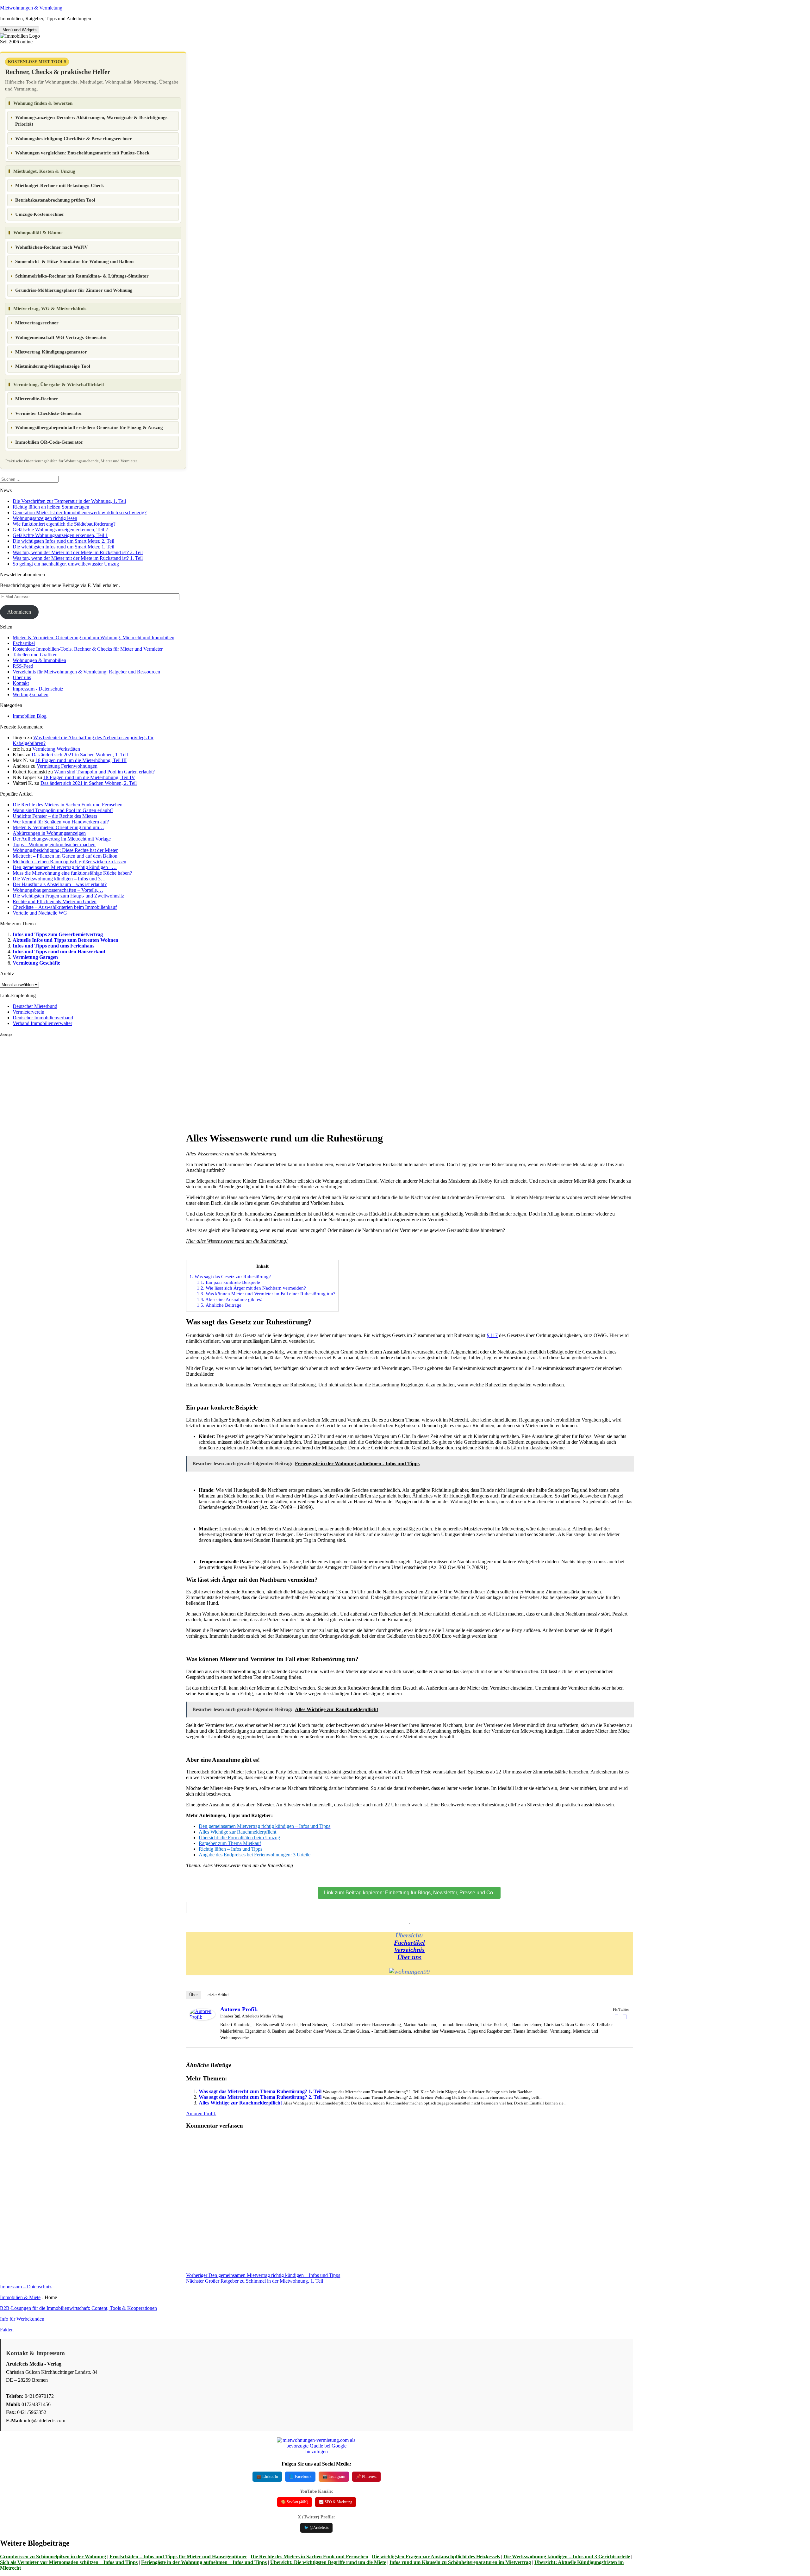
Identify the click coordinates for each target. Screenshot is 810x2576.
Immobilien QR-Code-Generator (49, 442)
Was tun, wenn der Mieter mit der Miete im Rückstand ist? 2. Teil (78, 552)
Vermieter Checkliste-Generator (49, 413)
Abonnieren (19, 612)
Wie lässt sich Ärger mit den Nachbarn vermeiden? (251, 1288)
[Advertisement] (93, 1081)
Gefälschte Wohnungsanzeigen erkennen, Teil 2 (60, 530)
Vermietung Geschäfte (36, 963)
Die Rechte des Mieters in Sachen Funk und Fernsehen (309, 2557)
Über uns (22, 677)
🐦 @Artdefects (316, 2528)
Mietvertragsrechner (37, 323)
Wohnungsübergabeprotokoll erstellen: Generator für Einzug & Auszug (89, 428)
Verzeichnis (409, 1950)
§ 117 (492, 1335)
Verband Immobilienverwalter (42, 1023)
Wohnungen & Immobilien (39, 660)
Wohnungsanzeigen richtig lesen (45, 518)
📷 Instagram (334, 2476)
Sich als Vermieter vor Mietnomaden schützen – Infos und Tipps (69, 2562)
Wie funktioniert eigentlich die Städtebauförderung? (64, 524)
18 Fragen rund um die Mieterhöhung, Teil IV (89, 777)
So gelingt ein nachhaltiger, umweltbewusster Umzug (66, 564)
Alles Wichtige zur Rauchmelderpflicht (240, 2103)
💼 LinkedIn (267, 2476)
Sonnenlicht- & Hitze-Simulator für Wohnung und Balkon (74, 261)
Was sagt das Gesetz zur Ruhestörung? (230, 1276)
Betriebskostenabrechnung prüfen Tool (55, 200)
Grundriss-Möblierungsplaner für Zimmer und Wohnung (74, 290)
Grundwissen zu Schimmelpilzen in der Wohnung (53, 2557)
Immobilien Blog (30, 716)
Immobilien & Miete (20, 2297)
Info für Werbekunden (22, 2319)
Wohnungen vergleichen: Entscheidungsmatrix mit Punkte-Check (82, 153)
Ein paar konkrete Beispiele (228, 1282)
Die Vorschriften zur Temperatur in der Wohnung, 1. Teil (69, 501)
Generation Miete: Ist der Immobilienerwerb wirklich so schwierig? (80, 513)
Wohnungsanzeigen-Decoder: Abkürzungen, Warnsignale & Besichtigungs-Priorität (92, 121)
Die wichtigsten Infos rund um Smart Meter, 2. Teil (63, 541)
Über (193, 1995)
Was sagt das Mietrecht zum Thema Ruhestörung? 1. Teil (260, 2091)
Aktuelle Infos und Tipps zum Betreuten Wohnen (65, 940)
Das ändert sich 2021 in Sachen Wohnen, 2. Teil (89, 783)
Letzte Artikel (217, 1995)
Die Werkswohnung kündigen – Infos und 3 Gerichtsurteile (567, 2557)
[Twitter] (625, 2017)
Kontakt (21, 683)
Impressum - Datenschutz (38, 689)
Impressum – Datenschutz (26, 2287)
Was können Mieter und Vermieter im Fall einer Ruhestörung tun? (266, 1294)
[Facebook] (617, 2017)
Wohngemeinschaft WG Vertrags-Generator (61, 337)
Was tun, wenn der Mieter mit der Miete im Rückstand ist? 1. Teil (78, 558)
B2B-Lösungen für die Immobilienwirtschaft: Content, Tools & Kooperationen (78, 2308)
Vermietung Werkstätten (56, 749)
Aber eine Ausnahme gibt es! (230, 1299)
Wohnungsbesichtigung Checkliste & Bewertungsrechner (74, 139)
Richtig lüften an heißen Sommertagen (51, 507)
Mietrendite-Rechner (37, 399)
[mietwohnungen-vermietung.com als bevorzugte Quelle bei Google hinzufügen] (316, 2451)
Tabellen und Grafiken (35, 655)
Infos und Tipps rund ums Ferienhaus (53, 946)
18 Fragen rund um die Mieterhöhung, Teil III (81, 760)
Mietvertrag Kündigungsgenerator (51, 352)
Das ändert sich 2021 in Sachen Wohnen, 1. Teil (80, 755)
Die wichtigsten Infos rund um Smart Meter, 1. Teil (63, 547)
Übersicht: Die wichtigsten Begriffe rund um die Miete (328, 2562)
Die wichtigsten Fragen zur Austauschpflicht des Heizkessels (436, 2557)
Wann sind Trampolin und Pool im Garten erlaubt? (104, 772)
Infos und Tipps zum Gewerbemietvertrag (58, 934)
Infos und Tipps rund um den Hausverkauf (59, 951)
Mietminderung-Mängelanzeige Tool (53, 366)
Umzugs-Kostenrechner (40, 214)
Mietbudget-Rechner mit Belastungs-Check (59, 185)
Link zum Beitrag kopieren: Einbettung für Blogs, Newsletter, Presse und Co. (409, 1893)
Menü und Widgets (20, 30)
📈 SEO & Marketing (336, 2502)
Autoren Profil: (239, 2009)
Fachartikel (24, 643)
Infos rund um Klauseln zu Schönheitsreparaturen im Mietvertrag (460, 2562)
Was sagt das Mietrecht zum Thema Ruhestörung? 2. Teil (260, 2097)
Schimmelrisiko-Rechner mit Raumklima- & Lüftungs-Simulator (82, 276)
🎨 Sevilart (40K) (295, 2502)
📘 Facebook (300, 2476)
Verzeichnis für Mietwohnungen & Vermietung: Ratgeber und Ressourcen (86, 672)
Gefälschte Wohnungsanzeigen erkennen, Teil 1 (60, 535)
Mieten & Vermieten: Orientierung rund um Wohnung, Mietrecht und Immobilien (93, 638)
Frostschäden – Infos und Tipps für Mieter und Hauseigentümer (178, 2557)
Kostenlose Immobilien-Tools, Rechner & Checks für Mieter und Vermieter (88, 649)
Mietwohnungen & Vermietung (31, 8)
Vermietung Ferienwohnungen (67, 766)
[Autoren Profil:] (202, 2018)
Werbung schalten (31, 694)
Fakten (7, 2330)
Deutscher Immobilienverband (43, 1018)
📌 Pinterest (366, 2476)
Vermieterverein (28, 1012)
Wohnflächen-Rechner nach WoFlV (52, 247)
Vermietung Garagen (35, 957)
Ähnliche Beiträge (219, 1305)
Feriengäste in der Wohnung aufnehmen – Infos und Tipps (204, 2562)
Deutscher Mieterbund (35, 1006)
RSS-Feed (23, 666)
